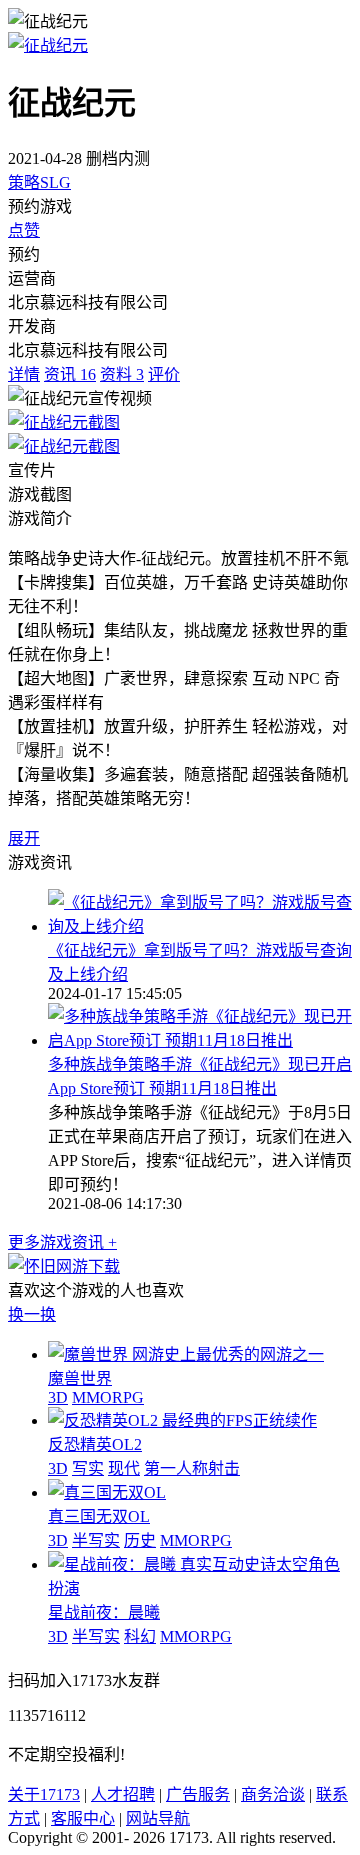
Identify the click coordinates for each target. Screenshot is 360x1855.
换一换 (32, 1314)
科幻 (140, 1636)
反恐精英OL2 (95, 1444)
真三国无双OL (99, 1516)
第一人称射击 (192, 1468)
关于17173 (44, 1794)
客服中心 (83, 1818)
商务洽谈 (273, 1794)
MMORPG (108, 1397)
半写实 (96, 1540)
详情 (24, 374)
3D (58, 1397)
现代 (124, 1468)
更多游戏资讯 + (62, 1242)
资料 (122, 374)
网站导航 (158, 1818)
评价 (164, 374)
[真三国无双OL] (107, 1492)
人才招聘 (123, 1794)
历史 (140, 1540)
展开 (24, 838)
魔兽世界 (80, 1378)
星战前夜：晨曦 (104, 1612)
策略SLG (39, 182)
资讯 (70, 374)
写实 (88, 1468)
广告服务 (198, 1794)
